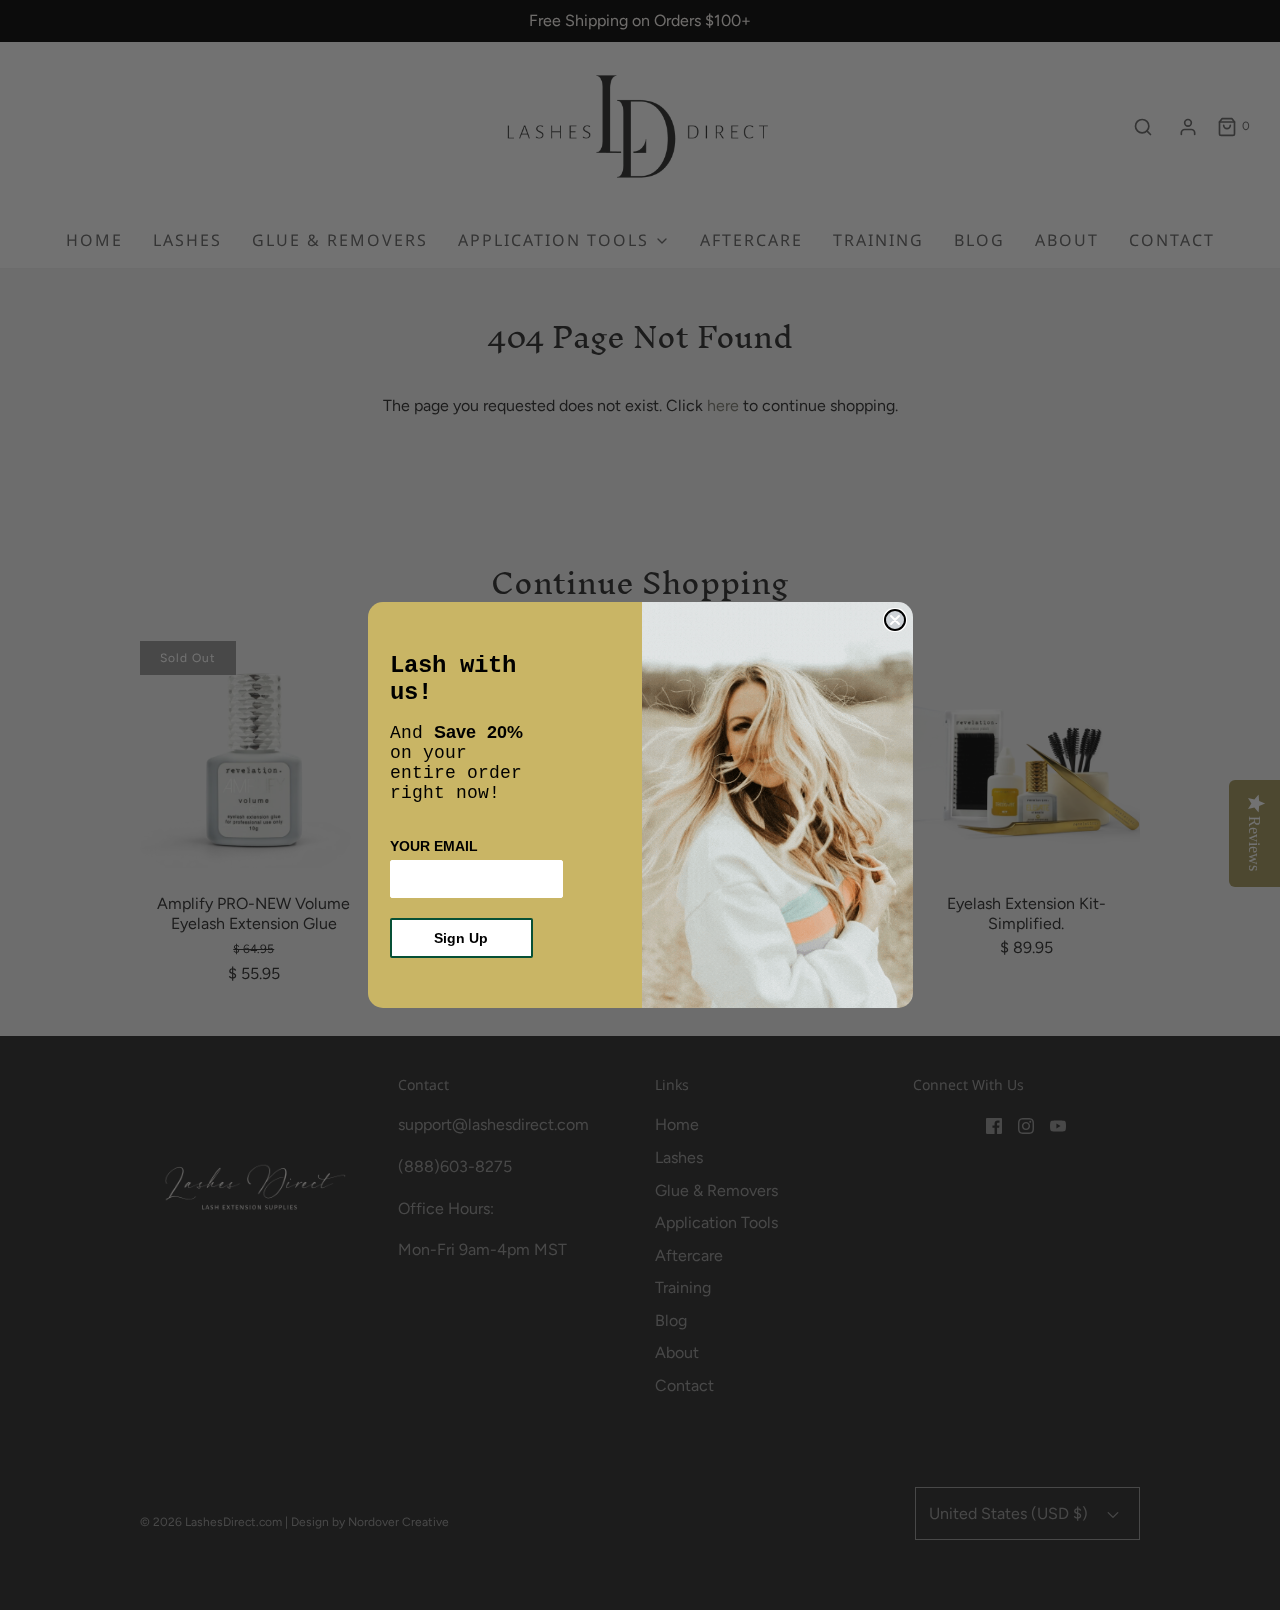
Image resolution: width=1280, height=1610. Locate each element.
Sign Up (461, 938)
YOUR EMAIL (434, 846)
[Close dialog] (895, 620)
